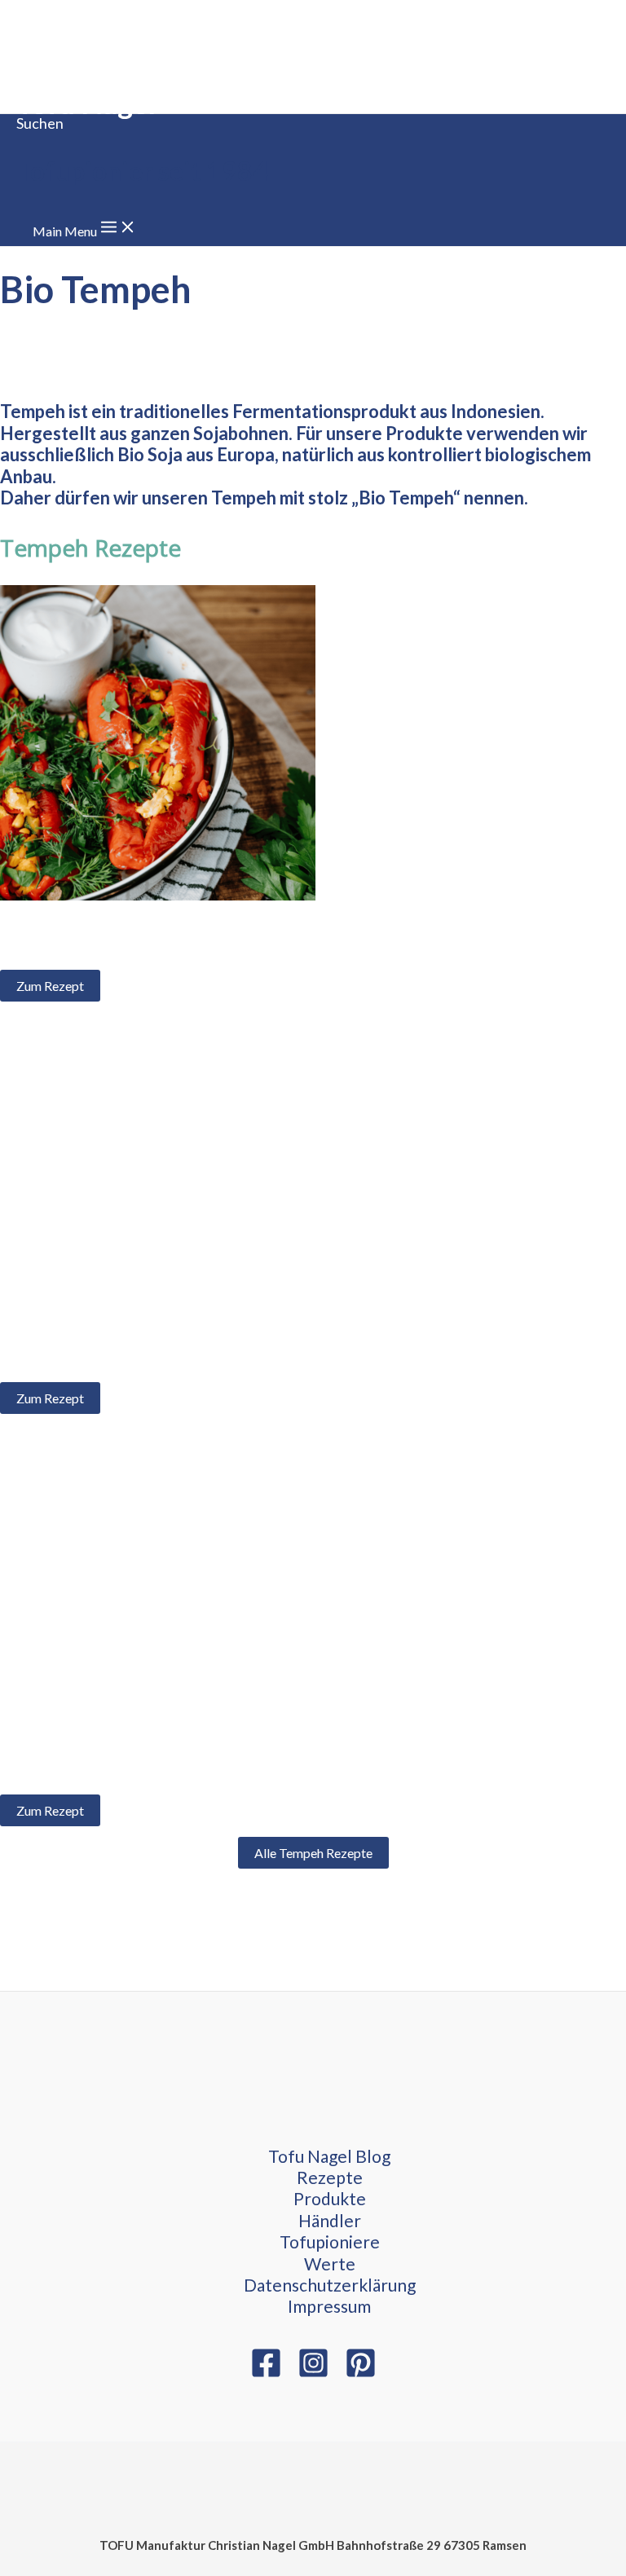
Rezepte (330, 2177)
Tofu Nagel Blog (329, 2156)
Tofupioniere (330, 2241)
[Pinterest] (361, 2373)
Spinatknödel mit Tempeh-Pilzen (130, 1765)
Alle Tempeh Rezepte (313, 1853)
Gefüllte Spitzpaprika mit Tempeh (134, 941)
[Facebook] (266, 2373)
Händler (330, 2220)
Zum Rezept (50, 986)
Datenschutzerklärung (330, 2285)
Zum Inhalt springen (55, 10)
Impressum (329, 2306)
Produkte (330, 2198)
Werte (330, 2263)
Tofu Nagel (86, 103)
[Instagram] (313, 2373)
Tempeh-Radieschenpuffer (109, 1353)
